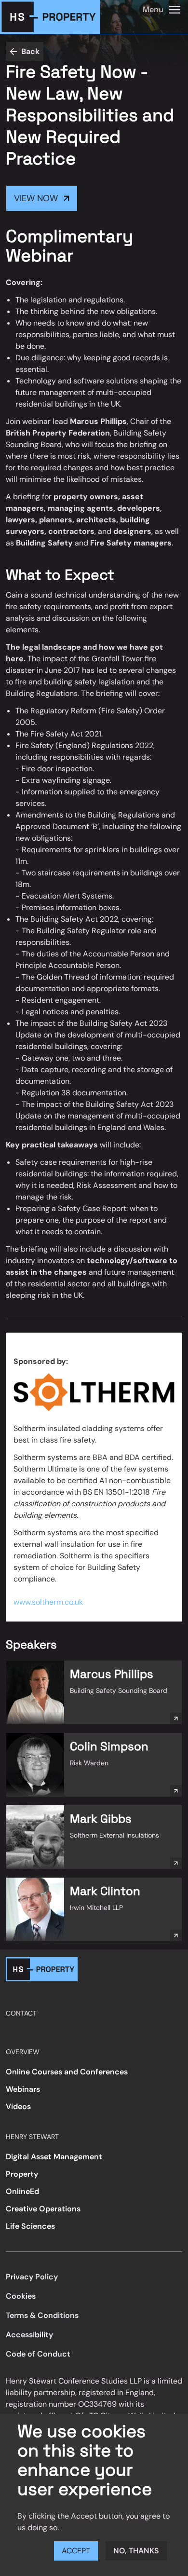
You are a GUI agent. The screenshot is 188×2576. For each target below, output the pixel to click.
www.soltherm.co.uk (49, 1602)
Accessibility (29, 2335)
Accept (76, 2551)
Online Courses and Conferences (67, 2072)
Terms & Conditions (42, 2315)
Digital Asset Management (54, 2157)
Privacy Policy (32, 2277)
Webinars (23, 2089)
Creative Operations (43, 2209)
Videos (18, 2106)
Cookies (21, 2296)
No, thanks (136, 2551)
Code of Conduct (38, 2354)
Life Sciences (30, 2226)
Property (22, 2174)
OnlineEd (22, 2191)
